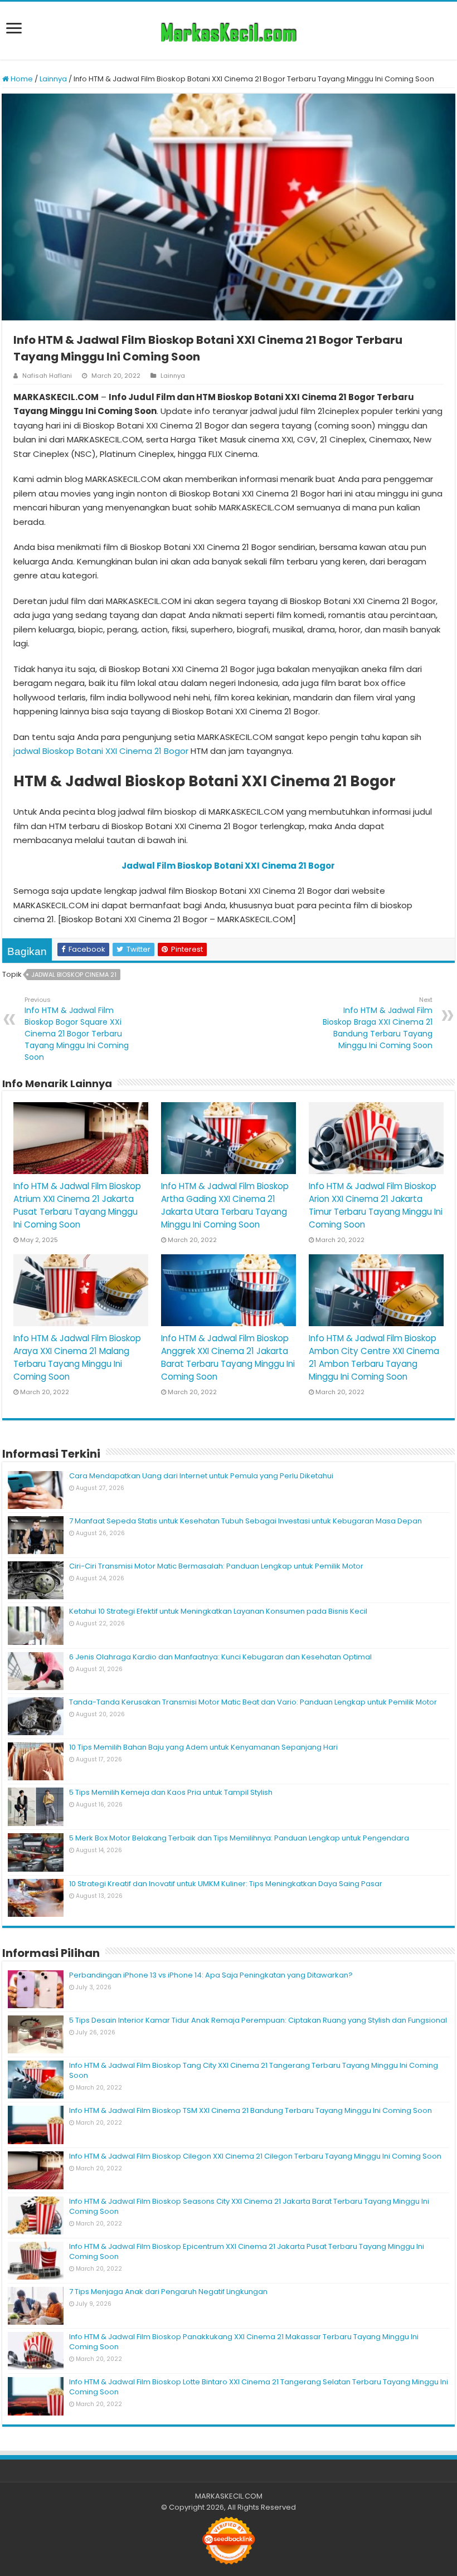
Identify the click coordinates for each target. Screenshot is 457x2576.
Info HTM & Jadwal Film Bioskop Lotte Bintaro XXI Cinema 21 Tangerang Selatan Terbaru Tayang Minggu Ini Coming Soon (259, 2387)
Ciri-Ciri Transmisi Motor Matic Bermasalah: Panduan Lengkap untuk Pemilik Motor (216, 1566)
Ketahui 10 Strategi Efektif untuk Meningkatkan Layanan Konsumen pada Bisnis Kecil (218, 1611)
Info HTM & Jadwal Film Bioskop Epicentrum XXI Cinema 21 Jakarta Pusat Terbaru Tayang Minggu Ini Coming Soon (247, 2251)
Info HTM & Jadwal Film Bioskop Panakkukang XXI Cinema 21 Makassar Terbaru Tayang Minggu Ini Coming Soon (244, 2342)
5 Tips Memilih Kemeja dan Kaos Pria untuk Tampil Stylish (171, 1792)
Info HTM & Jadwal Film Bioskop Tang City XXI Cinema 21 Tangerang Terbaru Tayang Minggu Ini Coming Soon (254, 2070)
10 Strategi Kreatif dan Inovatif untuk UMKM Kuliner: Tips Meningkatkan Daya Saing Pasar (226, 1884)
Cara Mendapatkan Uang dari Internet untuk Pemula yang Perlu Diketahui (201, 1476)
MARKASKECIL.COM (229, 2496)
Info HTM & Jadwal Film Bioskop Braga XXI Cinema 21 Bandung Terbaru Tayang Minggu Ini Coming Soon (378, 1023)
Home (21, 79)
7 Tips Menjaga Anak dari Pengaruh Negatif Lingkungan (168, 2292)
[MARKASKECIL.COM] (229, 31)
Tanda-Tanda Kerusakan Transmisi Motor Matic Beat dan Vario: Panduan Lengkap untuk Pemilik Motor (253, 1702)
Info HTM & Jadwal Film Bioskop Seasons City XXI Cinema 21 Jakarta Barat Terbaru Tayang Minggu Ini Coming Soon (249, 2206)
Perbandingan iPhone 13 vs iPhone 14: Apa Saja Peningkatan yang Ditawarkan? (211, 1975)
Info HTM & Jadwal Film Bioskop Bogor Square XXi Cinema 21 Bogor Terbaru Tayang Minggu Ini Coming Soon (77, 1029)
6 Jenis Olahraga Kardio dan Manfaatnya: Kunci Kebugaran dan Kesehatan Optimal (220, 1657)
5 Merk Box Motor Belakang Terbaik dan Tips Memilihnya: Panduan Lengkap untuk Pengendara (239, 1838)
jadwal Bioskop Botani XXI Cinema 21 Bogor (101, 751)
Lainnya (53, 79)
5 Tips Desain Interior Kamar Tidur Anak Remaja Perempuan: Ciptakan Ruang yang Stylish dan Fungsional (258, 2020)
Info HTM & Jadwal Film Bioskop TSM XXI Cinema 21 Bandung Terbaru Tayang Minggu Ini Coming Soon (251, 2110)
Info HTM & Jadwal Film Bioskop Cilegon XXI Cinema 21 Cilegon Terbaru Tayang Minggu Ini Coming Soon (255, 2156)
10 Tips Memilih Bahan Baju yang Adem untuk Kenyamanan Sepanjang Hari (203, 1747)
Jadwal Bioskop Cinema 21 (74, 975)
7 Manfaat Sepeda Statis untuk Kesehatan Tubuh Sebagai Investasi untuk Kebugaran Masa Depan (245, 1521)
